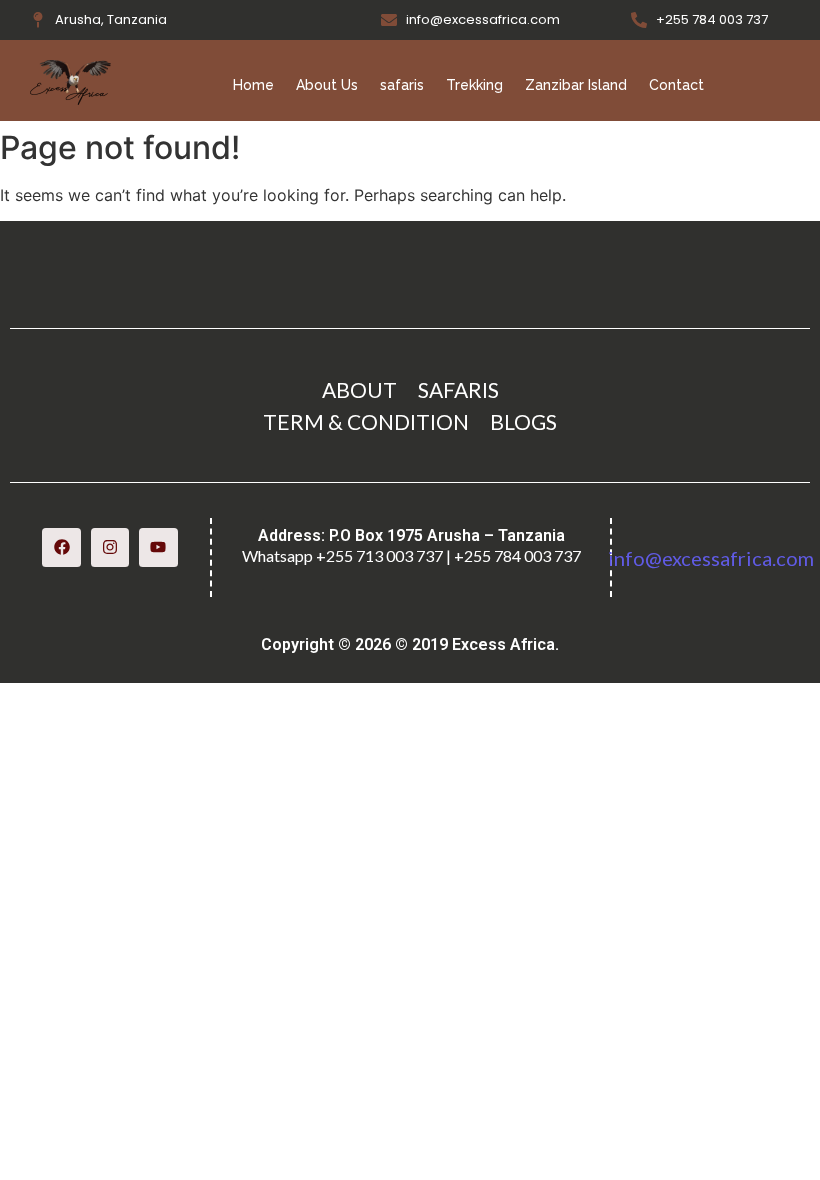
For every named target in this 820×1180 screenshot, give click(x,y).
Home (253, 85)
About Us (327, 85)
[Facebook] (61, 547)
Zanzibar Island (576, 85)
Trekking (474, 85)
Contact (676, 85)
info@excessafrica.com (711, 558)
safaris (402, 85)
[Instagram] (110, 547)
